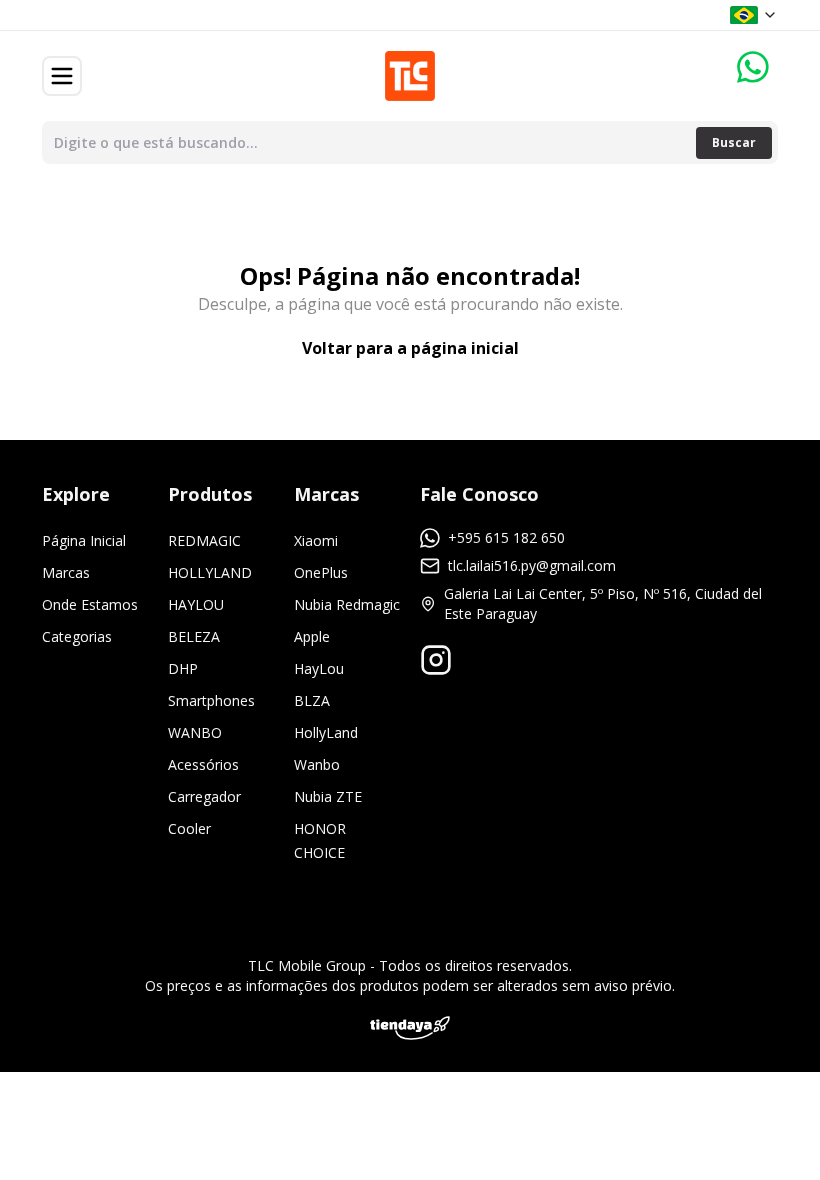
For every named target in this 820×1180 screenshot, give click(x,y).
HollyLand (326, 732)
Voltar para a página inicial (410, 348)
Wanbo (317, 764)
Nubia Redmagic (347, 604)
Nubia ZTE (328, 796)
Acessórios (203, 764)
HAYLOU (196, 604)
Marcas (66, 572)
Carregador (204, 796)
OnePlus (321, 572)
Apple (312, 636)
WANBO (195, 732)
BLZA (312, 700)
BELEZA (194, 636)
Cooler (189, 828)
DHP (183, 668)
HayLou (319, 668)
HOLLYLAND (210, 572)
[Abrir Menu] (62, 76)
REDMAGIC (204, 540)
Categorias (77, 636)
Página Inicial (84, 540)
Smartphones (211, 700)
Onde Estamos (90, 604)
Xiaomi (316, 540)
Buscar (734, 142)
